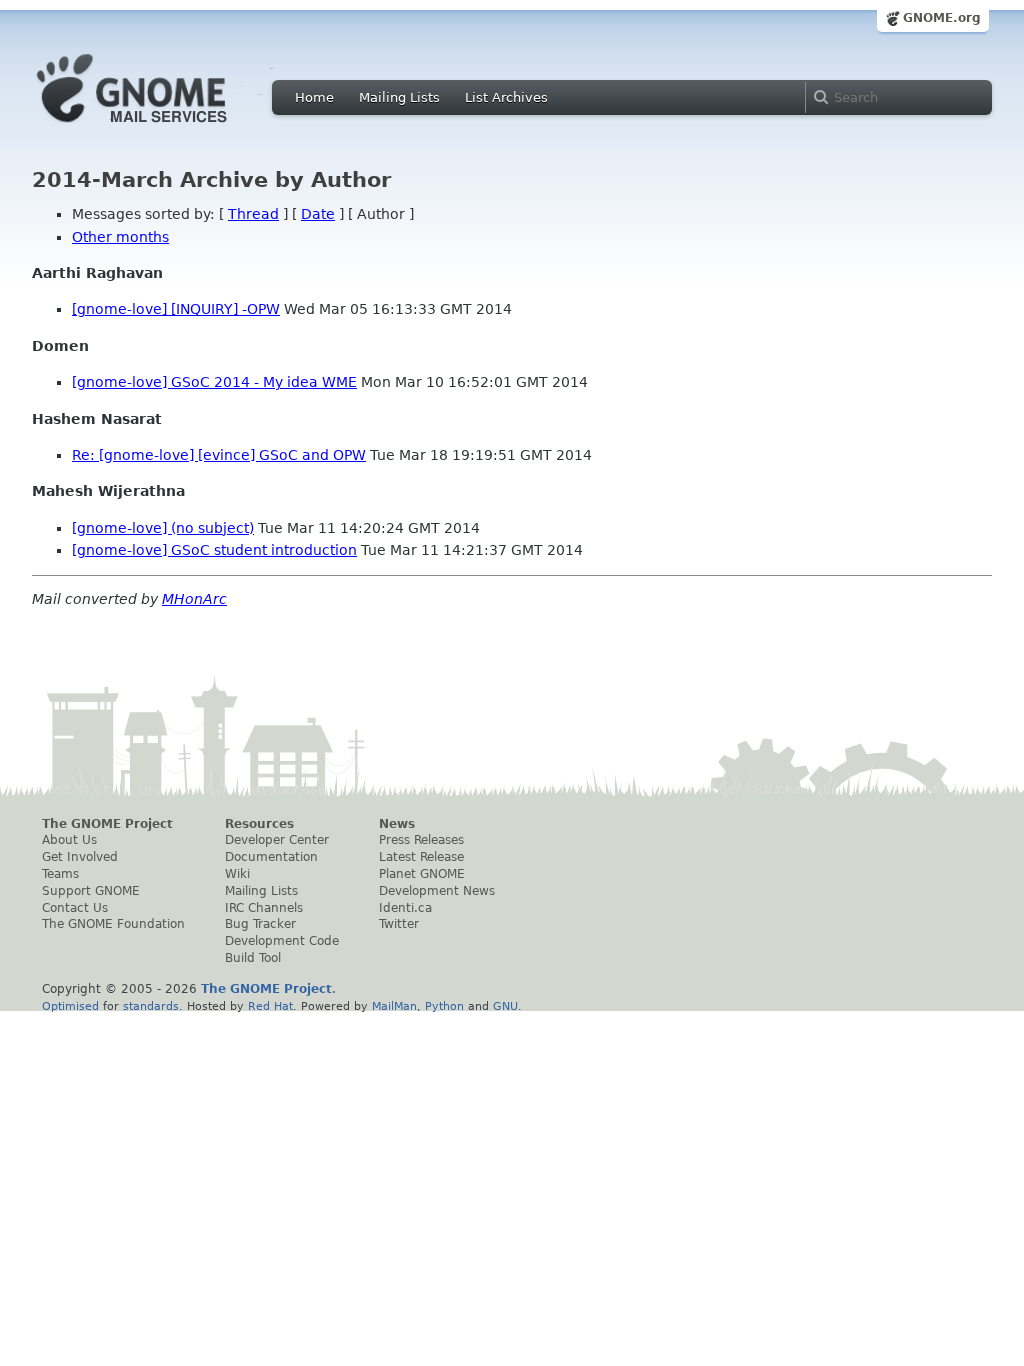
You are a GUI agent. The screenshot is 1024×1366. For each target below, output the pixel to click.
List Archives (506, 97)
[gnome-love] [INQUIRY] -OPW (176, 309)
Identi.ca (405, 908)
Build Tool (253, 958)
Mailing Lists (399, 97)
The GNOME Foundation (113, 924)
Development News (437, 891)
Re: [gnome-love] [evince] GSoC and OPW (219, 455)
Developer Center (277, 840)
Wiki (237, 874)
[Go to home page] (162, 128)
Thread (253, 214)
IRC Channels (264, 908)
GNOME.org (942, 18)
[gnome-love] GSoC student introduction (214, 550)
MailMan (394, 1006)
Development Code (282, 941)
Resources (259, 824)
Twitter (399, 924)
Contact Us (75, 908)
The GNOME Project (107, 824)
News (397, 824)
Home (314, 97)
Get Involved (80, 857)
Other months (120, 237)
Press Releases (421, 840)
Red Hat (270, 1006)
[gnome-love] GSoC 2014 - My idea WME (214, 382)
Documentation (271, 857)
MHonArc (194, 599)
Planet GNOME (422, 874)
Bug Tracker (260, 924)
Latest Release (421, 857)
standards (151, 1006)
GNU (505, 1006)
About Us (69, 840)
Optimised (70, 1006)
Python (444, 1006)
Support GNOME (91, 891)
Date (318, 214)
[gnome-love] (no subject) (163, 528)
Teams (60, 874)
